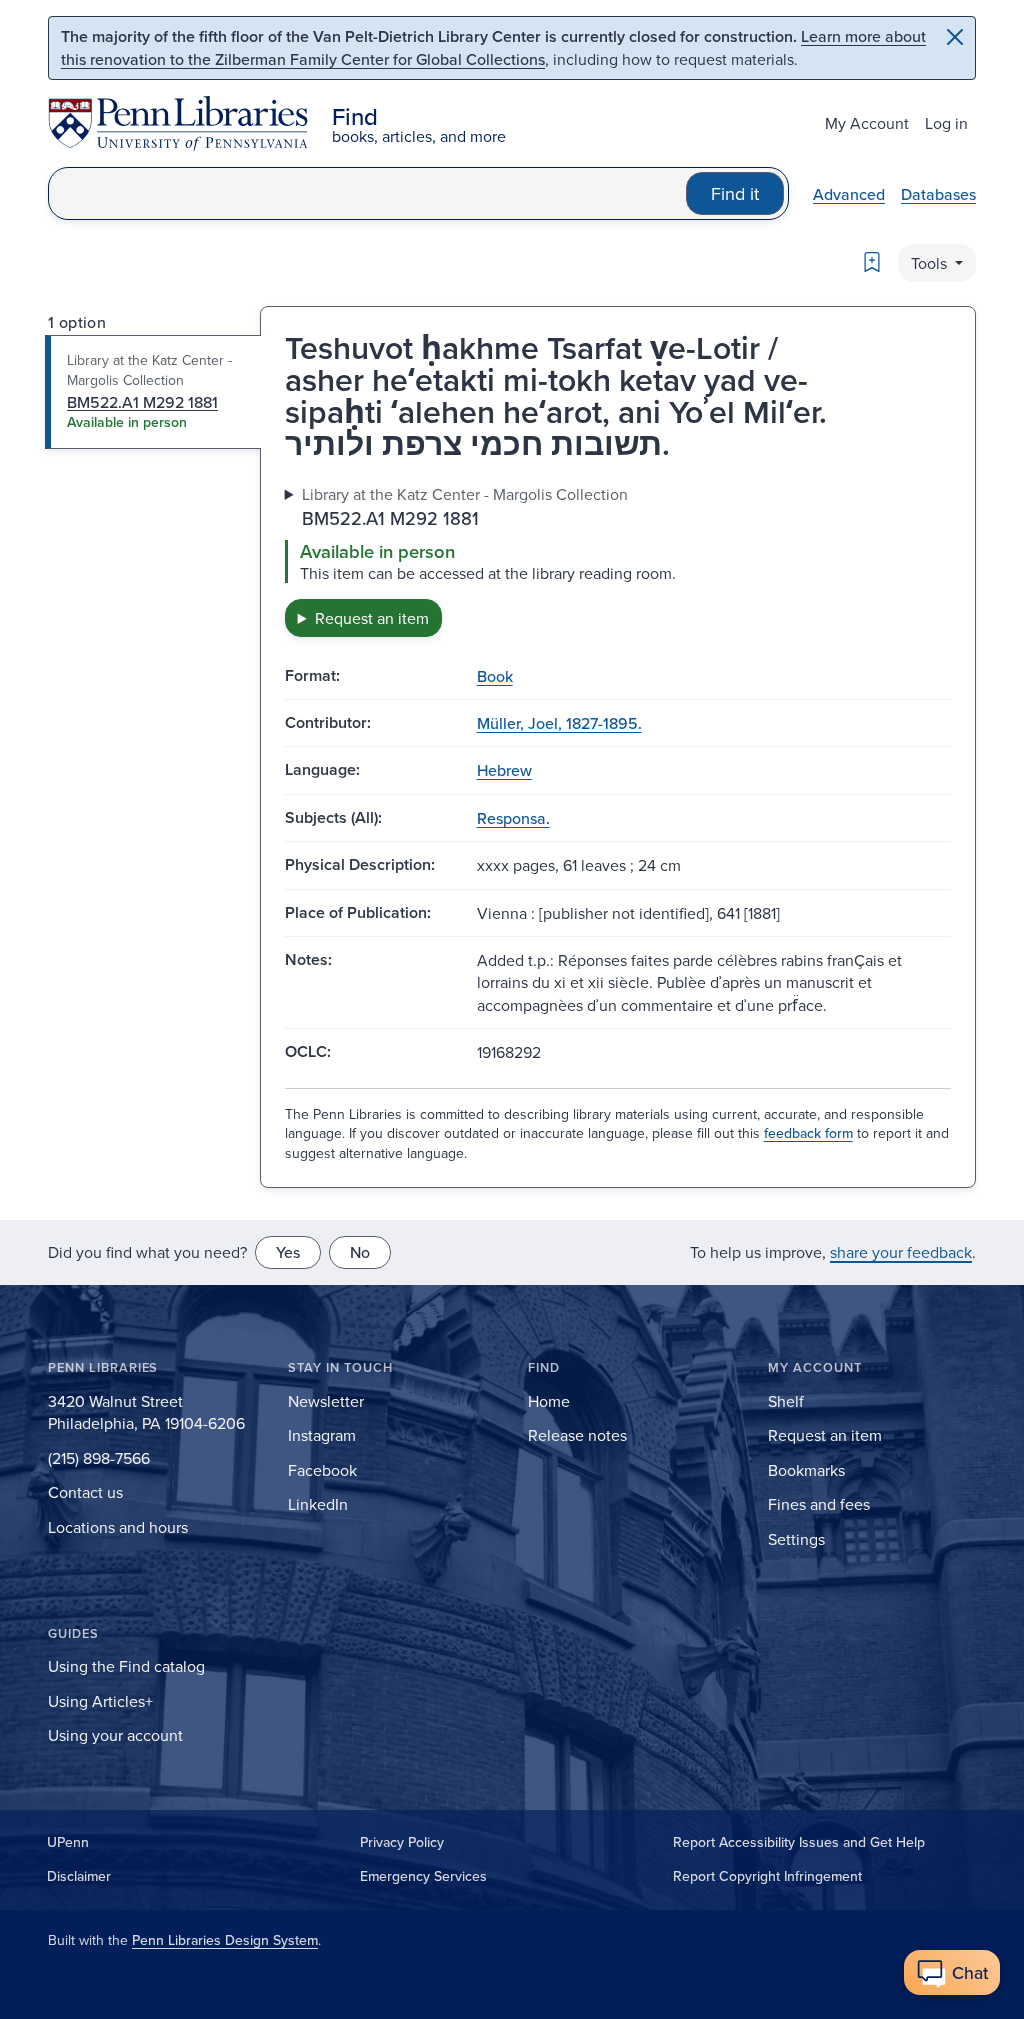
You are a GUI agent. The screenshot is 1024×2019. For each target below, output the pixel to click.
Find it (735, 193)
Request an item (372, 618)
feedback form (808, 1133)
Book (495, 676)
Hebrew (504, 770)
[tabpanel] (618, 559)
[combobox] (367, 193)
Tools (931, 263)
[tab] (153, 392)
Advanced (849, 194)
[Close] (955, 37)
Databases (938, 194)
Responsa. (513, 818)
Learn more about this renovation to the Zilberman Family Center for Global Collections (493, 47)
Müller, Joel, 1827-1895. (559, 723)
